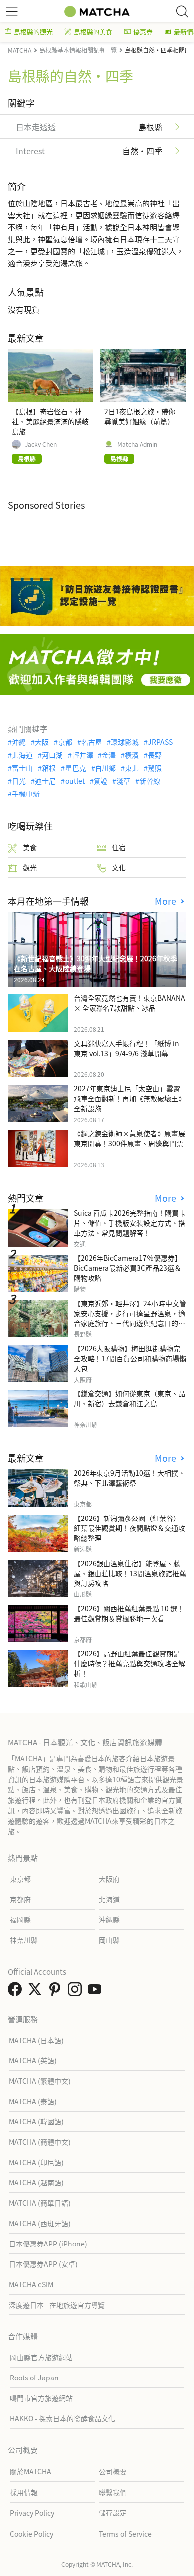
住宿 (119, 847)
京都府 (20, 1899)
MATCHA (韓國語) (36, 2121)
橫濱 (132, 755)
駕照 (155, 768)
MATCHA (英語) (33, 2060)
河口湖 (52, 755)
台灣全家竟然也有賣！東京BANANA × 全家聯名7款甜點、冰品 (129, 1003)
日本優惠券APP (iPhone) (48, 2244)
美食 (30, 847)
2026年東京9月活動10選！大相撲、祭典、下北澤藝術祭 (129, 1478)
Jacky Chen (41, 444)
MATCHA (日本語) (36, 2040)
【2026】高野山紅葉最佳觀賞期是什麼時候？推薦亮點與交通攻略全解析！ (129, 1663)
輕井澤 (82, 755)
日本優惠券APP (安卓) (43, 2264)
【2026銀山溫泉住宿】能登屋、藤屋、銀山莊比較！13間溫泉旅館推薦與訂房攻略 (130, 1573)
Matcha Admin (137, 444)
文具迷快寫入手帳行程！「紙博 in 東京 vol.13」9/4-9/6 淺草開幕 (126, 1048)
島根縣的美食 (93, 32)
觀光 (30, 867)
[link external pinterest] (57, 1992)
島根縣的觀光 (33, 32)
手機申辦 (26, 793)
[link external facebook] (17, 1992)
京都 (65, 742)
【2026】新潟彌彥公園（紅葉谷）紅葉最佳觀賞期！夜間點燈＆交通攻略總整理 (129, 1528)
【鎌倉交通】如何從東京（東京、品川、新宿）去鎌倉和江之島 (129, 1398)
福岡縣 (20, 1919)
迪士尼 (45, 781)
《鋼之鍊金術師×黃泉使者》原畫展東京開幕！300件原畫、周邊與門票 (129, 1138)
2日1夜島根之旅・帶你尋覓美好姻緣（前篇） (140, 416)
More (167, 901)
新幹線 (150, 781)
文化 (119, 867)
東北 (132, 768)
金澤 (109, 755)
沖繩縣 (109, 1919)
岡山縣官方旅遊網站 (41, 2357)
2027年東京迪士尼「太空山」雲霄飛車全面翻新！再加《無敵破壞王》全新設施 (129, 1098)
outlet (75, 781)
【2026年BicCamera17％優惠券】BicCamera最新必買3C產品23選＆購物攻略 (128, 1268)
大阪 (42, 742)
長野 (155, 755)
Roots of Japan (34, 2378)
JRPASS (160, 742)
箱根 (49, 768)
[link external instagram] (77, 1992)
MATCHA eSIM (31, 2284)
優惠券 (143, 32)
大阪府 (109, 1879)
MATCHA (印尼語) (36, 2162)
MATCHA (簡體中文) (40, 2142)
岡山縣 (109, 1940)
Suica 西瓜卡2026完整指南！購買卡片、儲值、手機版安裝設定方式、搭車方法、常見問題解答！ (130, 1223)
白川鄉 (105, 768)
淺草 (123, 781)
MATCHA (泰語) (33, 2101)
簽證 (100, 781)
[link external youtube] (97, 1992)
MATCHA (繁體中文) (40, 2081)
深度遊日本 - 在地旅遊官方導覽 (57, 2305)
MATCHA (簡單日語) (40, 2203)
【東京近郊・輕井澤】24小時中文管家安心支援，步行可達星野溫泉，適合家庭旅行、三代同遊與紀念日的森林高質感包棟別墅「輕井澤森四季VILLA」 (130, 1323)
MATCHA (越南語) (36, 2182)
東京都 (20, 1879)
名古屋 (92, 742)
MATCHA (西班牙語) (40, 2223)
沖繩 (19, 742)
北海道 (22, 755)
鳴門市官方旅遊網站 (41, 2398)
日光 (19, 781)
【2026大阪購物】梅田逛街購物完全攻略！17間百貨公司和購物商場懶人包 (130, 1358)
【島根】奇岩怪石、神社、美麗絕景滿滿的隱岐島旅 (50, 421)
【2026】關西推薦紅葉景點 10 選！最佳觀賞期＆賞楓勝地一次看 (129, 1613)
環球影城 (125, 742)
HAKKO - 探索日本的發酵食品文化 (63, 2418)
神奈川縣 (24, 1940)
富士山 (22, 768)
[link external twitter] (37, 1992)
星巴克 (75, 768)
